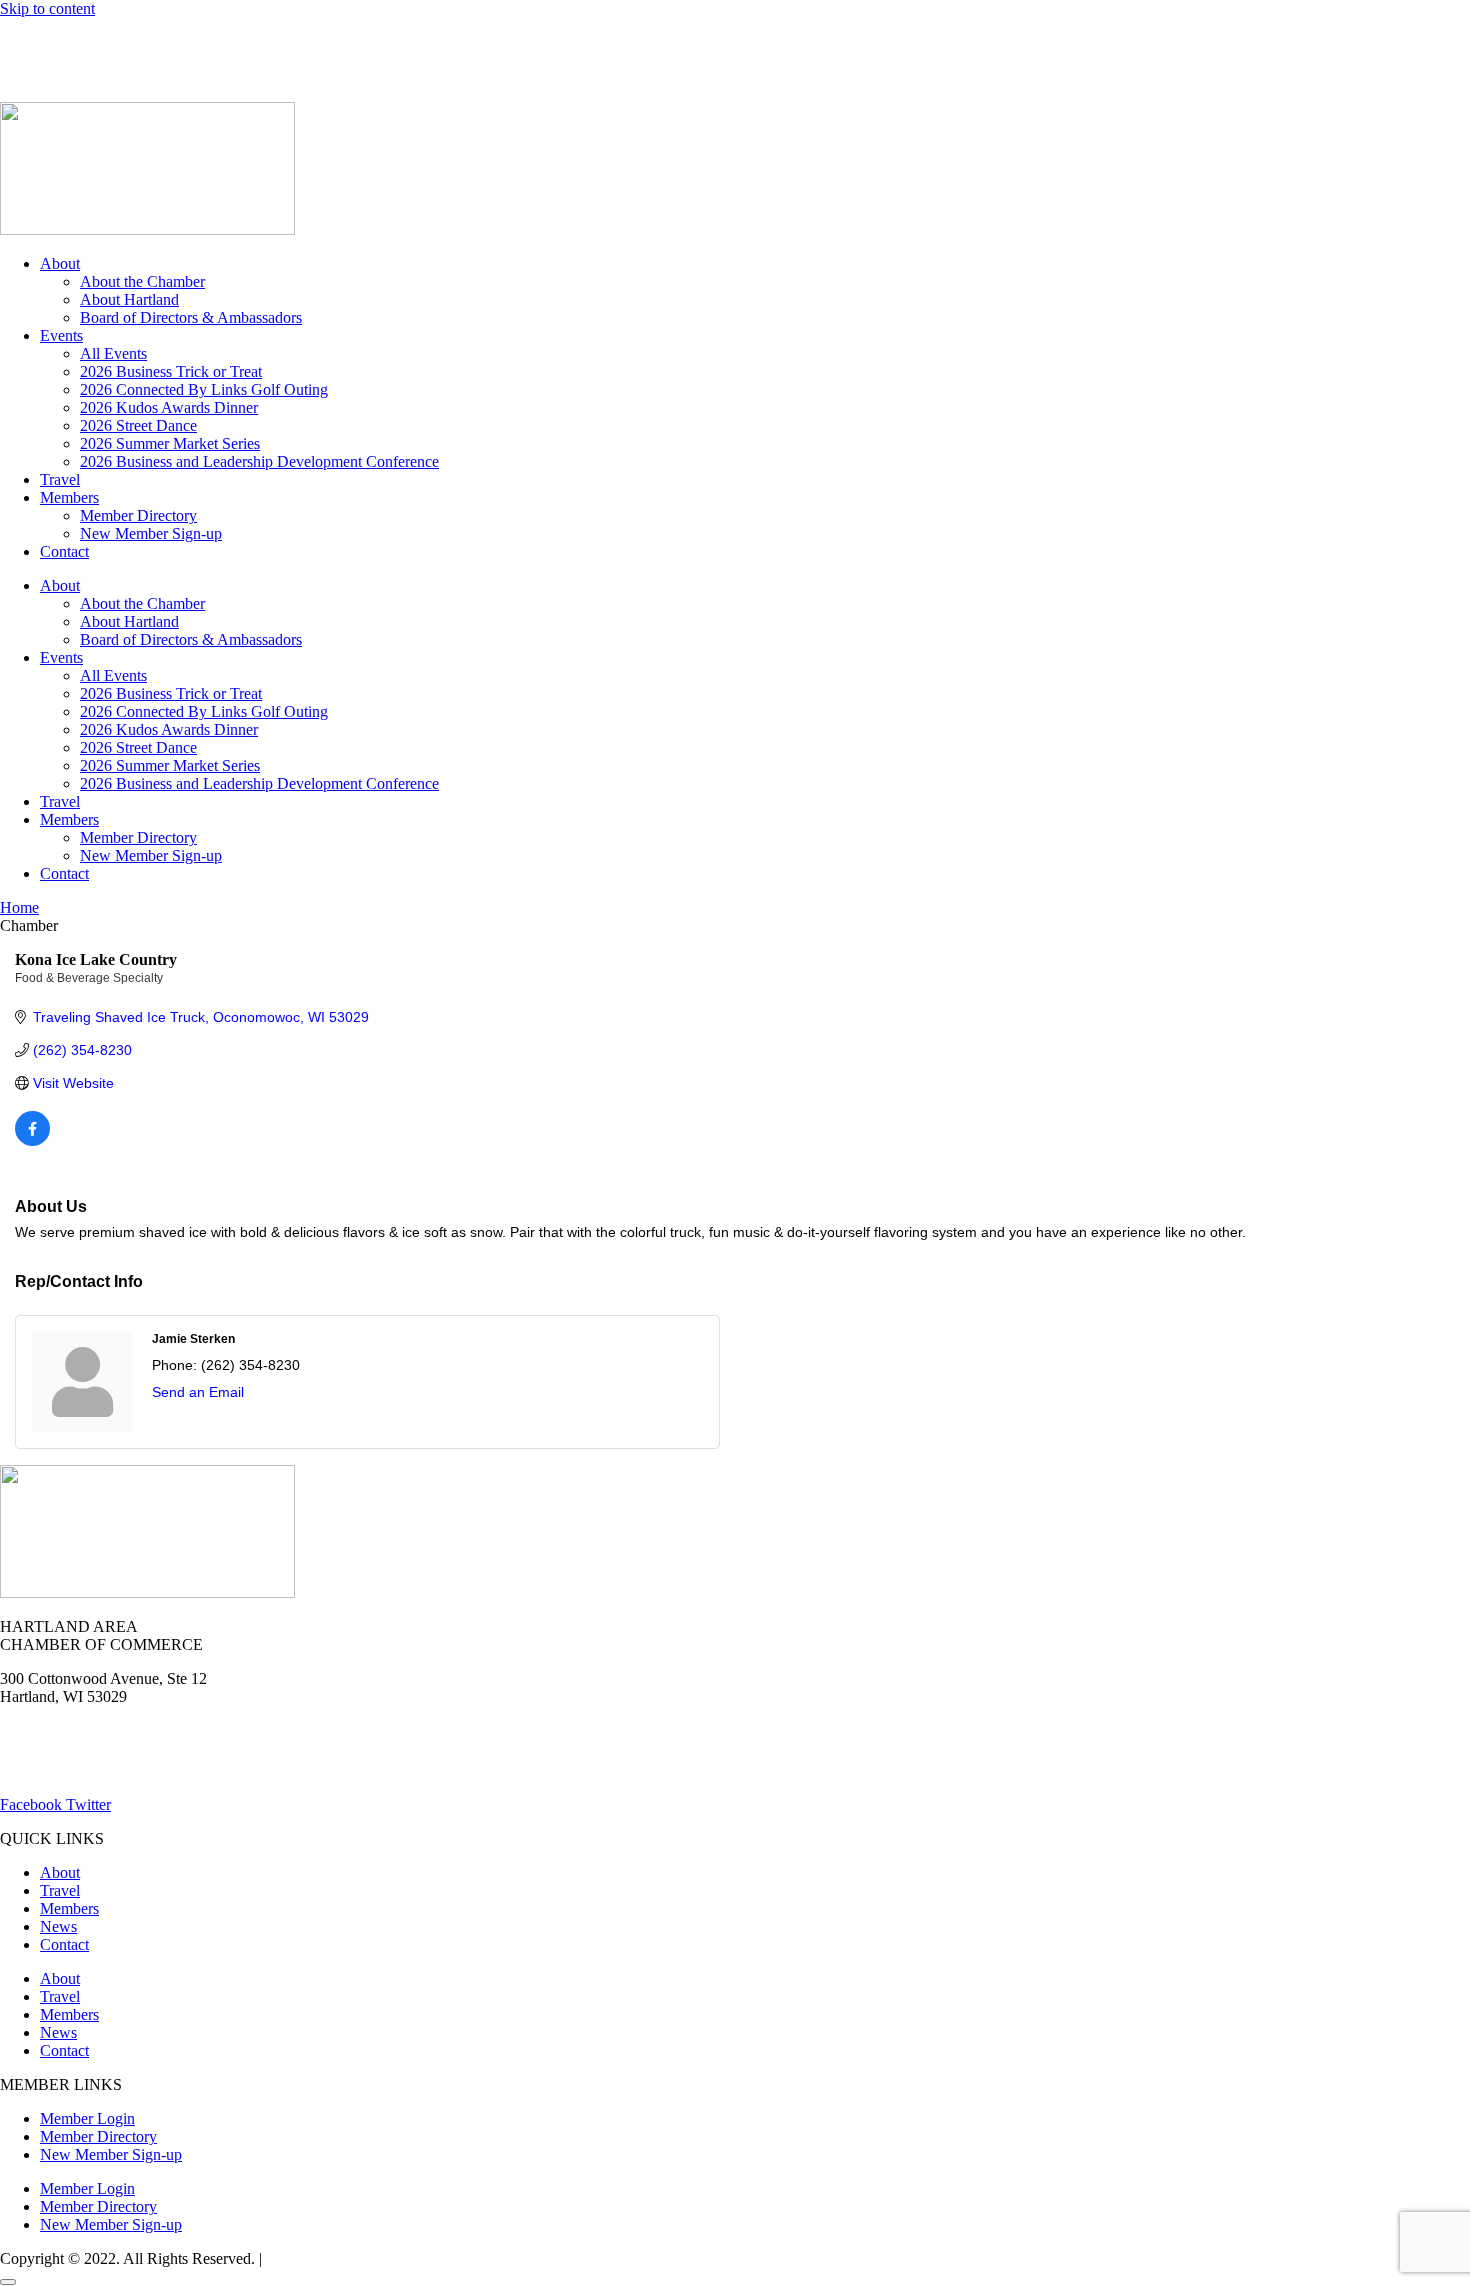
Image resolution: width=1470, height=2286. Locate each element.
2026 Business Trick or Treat (171, 371)
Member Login (47, 42)
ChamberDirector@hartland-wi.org (111, 1770)
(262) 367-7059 (49, 76)
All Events (113, 353)
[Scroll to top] (8, 2282)
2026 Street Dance (138, 425)
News (233, 42)
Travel (60, 479)
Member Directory (138, 515)
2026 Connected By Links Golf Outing (204, 389)
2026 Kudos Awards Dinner (169, 407)
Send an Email (198, 1392)
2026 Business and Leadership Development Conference (259, 461)
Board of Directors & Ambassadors (191, 317)
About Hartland (129, 299)
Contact (64, 551)
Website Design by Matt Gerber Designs (393, 2258)
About (60, 263)
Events (61, 335)
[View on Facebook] (32, 1141)
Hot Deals (155, 42)
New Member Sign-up (151, 533)
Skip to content (47, 8)
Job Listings (318, 42)
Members (69, 497)
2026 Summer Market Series (170, 443)
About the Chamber (142, 281)
